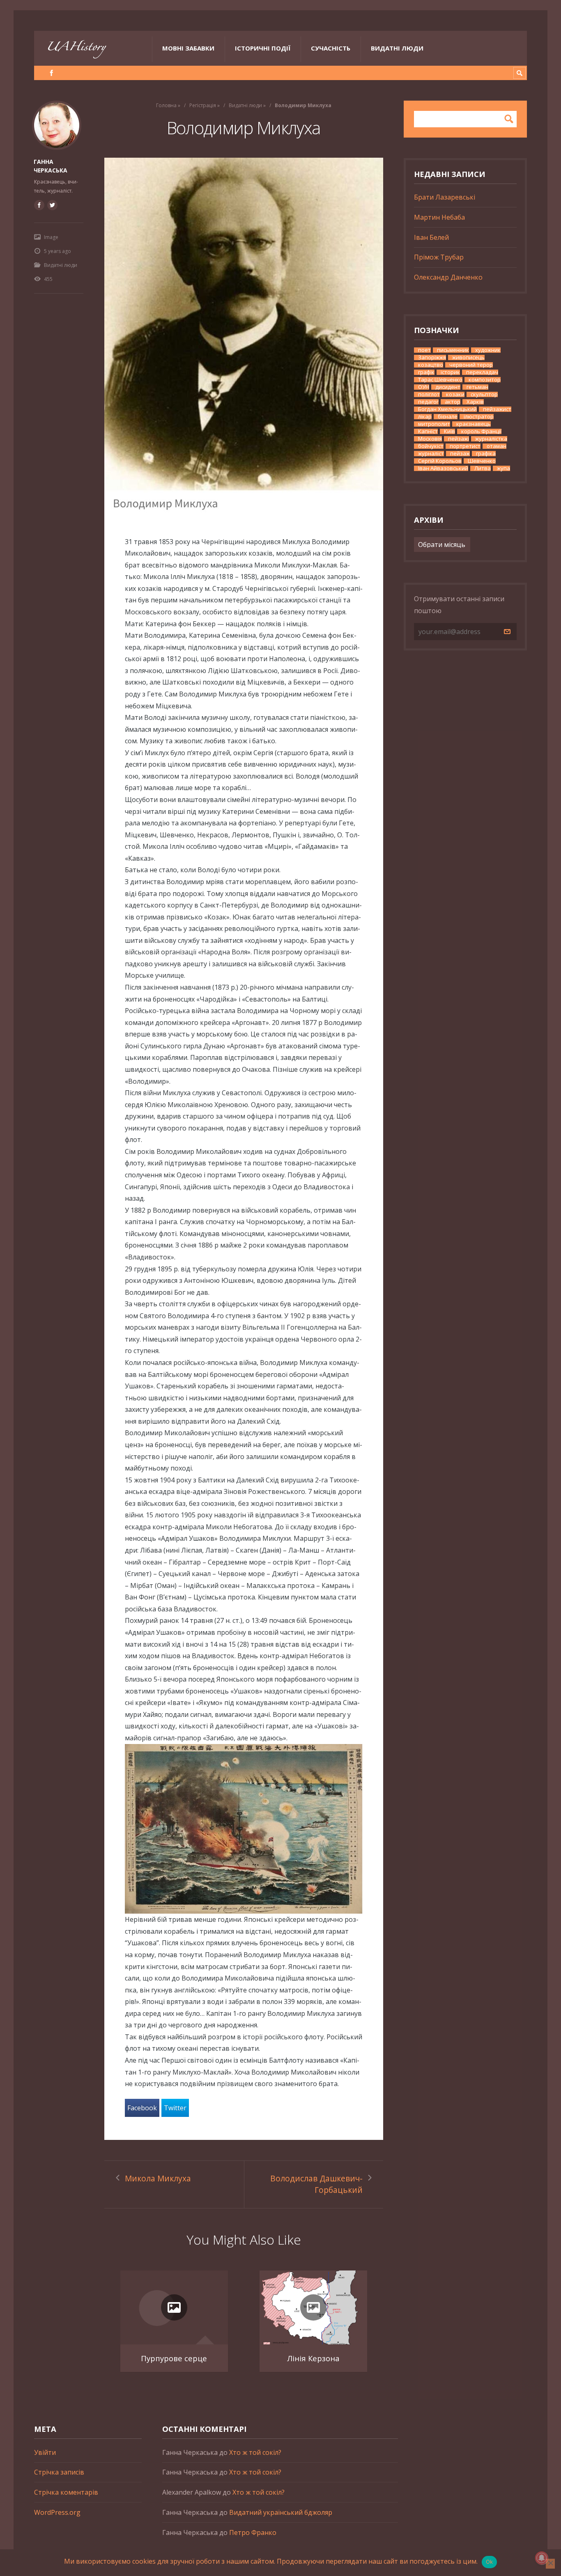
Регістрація (203, 105)
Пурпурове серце (174, 2358)
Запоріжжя (432, 357)
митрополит (434, 424)
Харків (475, 402)
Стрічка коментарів (66, 2492)
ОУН (424, 387)
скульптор (484, 394)
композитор (485, 380)
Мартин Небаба (439, 217)
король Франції (481, 431)
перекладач (482, 372)
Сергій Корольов (440, 461)
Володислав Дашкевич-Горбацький (316, 2184)
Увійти (45, 2452)
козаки (455, 394)
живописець (468, 357)
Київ (449, 431)
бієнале (448, 417)
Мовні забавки (188, 48)
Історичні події (263, 48)
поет (424, 350)
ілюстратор (479, 417)
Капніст (428, 431)
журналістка (491, 439)
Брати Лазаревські (445, 197)
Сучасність (331, 48)
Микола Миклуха (158, 2178)
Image (51, 237)
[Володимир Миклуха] (244, 337)
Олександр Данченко (448, 277)
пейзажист (497, 409)
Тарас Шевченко (440, 380)
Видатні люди (397, 48)
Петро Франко (253, 2532)
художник (488, 350)
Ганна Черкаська (51, 166)
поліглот (429, 394)
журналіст (431, 454)
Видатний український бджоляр (281, 2512)
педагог (428, 402)
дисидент (448, 387)
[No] (550, 2564)
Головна (166, 105)
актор (453, 402)
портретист (465, 446)
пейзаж (460, 454)
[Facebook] (52, 73)
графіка (486, 454)
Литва (483, 468)
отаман (497, 446)
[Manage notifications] (542, 2558)
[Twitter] (52, 205)
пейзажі (459, 439)
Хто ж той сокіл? (255, 2452)
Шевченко (482, 461)
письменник (453, 350)
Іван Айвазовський (443, 468)
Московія (430, 439)
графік (426, 372)
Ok (490, 2562)
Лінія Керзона (313, 2358)
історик (450, 372)
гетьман (477, 387)
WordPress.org (57, 2512)
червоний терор (471, 365)
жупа (504, 468)
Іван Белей (431, 237)
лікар (425, 417)
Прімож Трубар (439, 257)
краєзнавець (474, 424)
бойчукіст (431, 446)
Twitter (175, 2108)
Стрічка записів (59, 2472)
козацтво (431, 365)
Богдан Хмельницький (447, 409)
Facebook (142, 2108)
